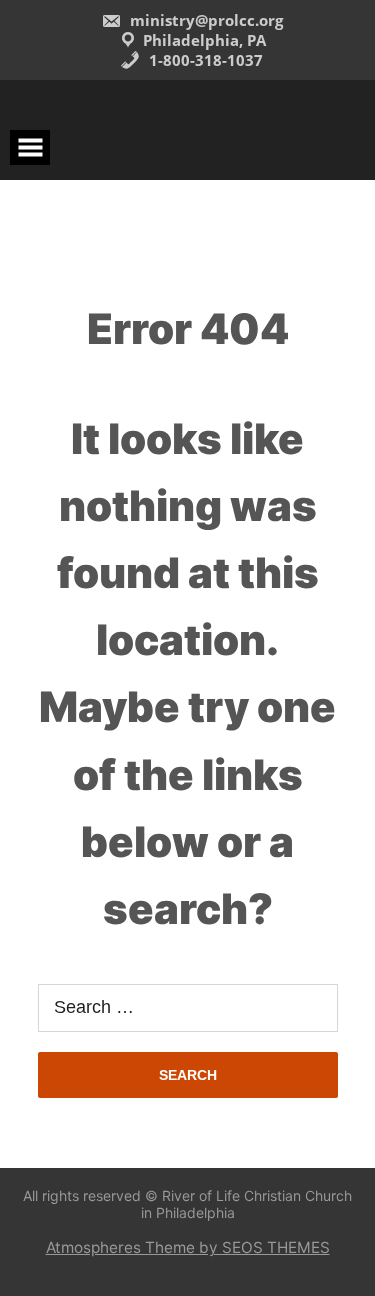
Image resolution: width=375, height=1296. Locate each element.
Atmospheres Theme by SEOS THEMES (188, 1247)
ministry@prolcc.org (204, 20)
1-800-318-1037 (204, 60)
